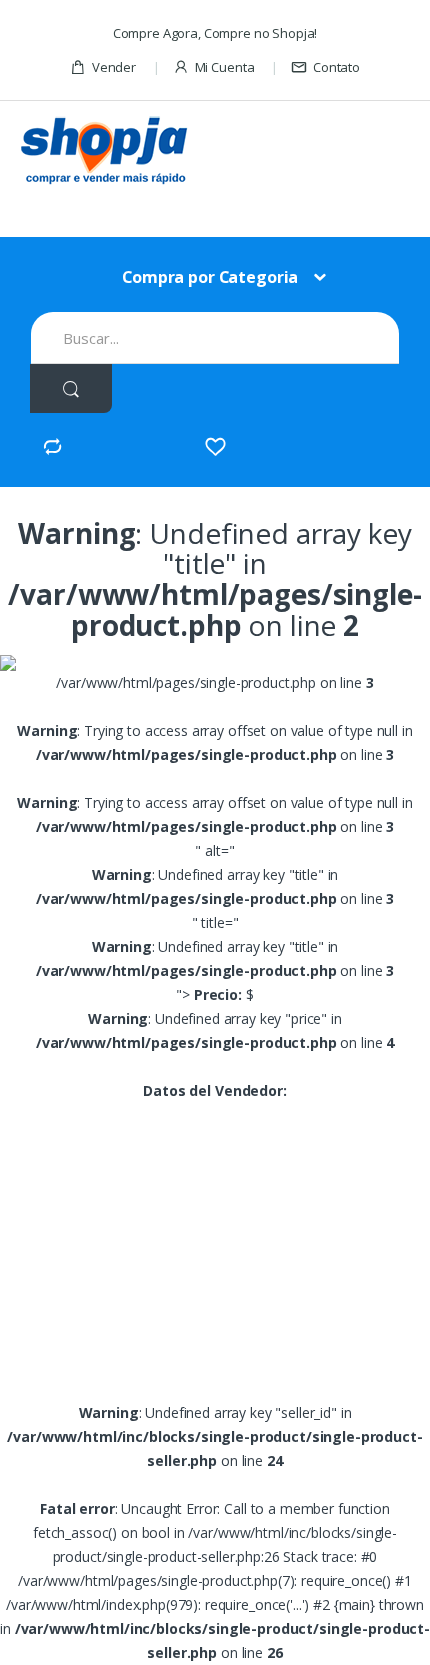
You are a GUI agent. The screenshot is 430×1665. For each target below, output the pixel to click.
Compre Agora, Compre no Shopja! (215, 33)
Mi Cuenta (225, 67)
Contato (336, 67)
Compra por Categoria (210, 277)
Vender (114, 67)
